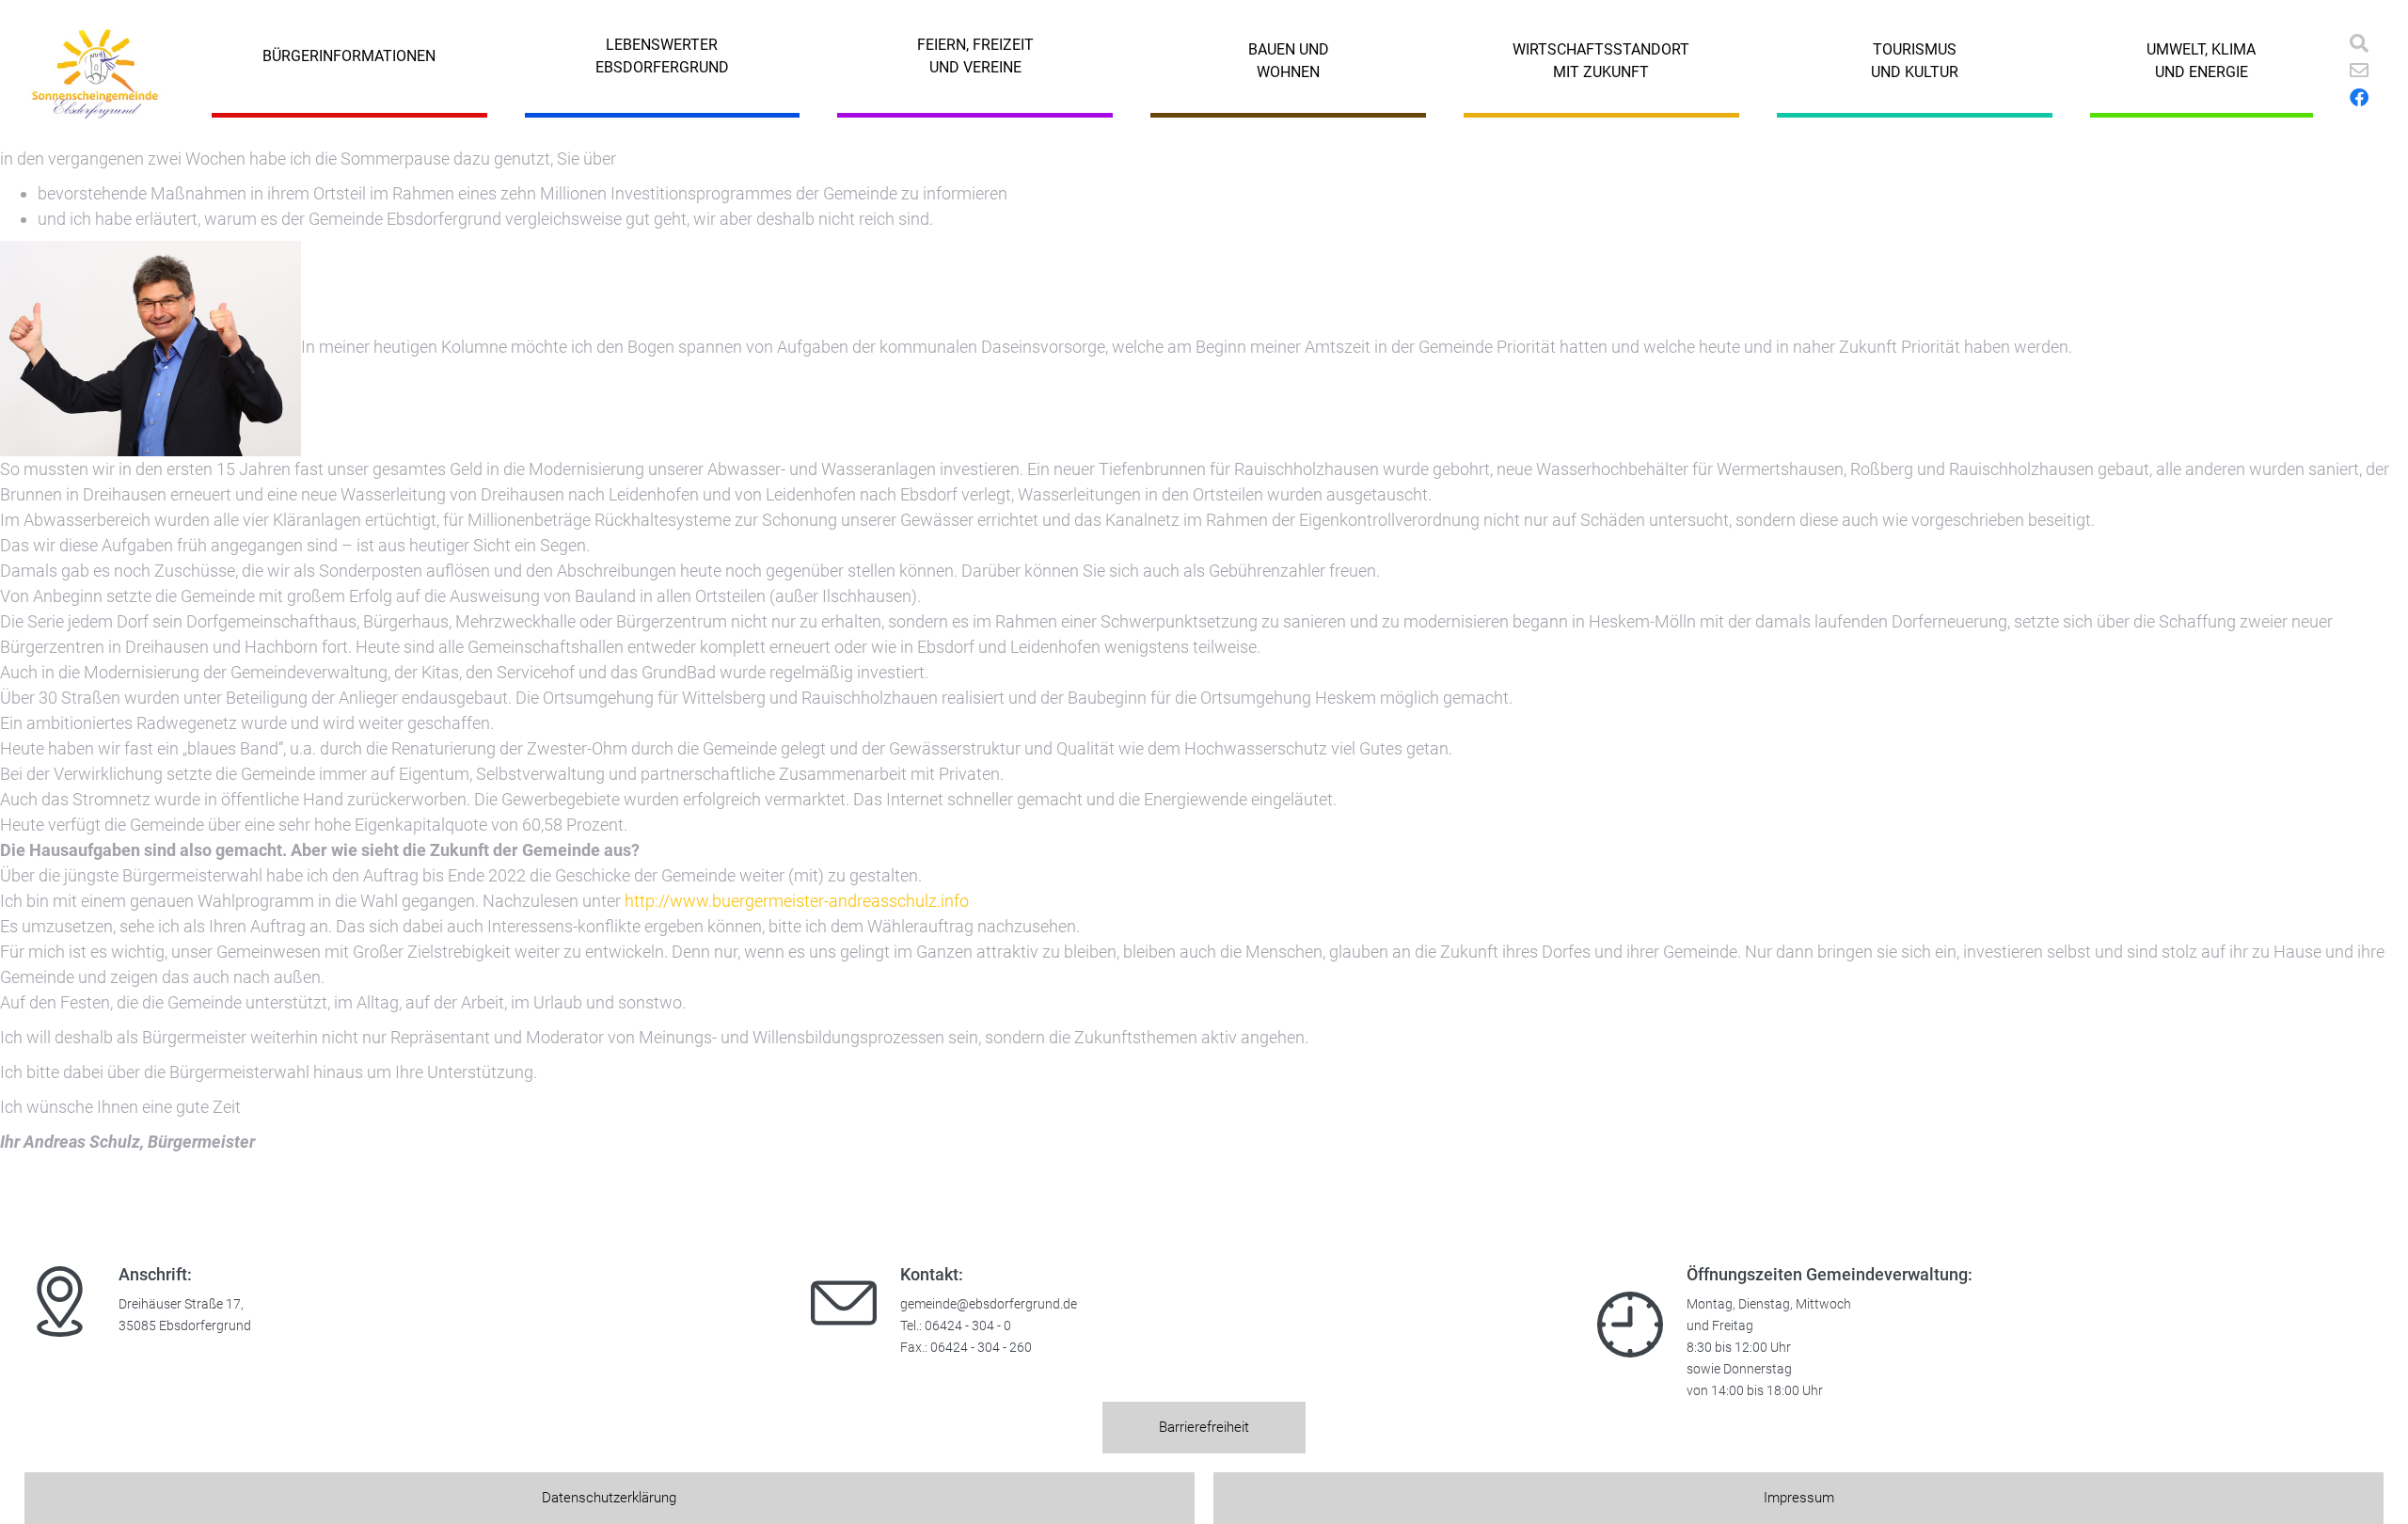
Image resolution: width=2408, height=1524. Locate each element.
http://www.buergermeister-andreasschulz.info (797, 901)
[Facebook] (2359, 98)
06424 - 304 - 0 (968, 1326)
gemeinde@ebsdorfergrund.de (989, 1304)
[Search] (2359, 43)
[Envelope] (2359, 71)
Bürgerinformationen (349, 56)
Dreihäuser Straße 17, (181, 1304)
